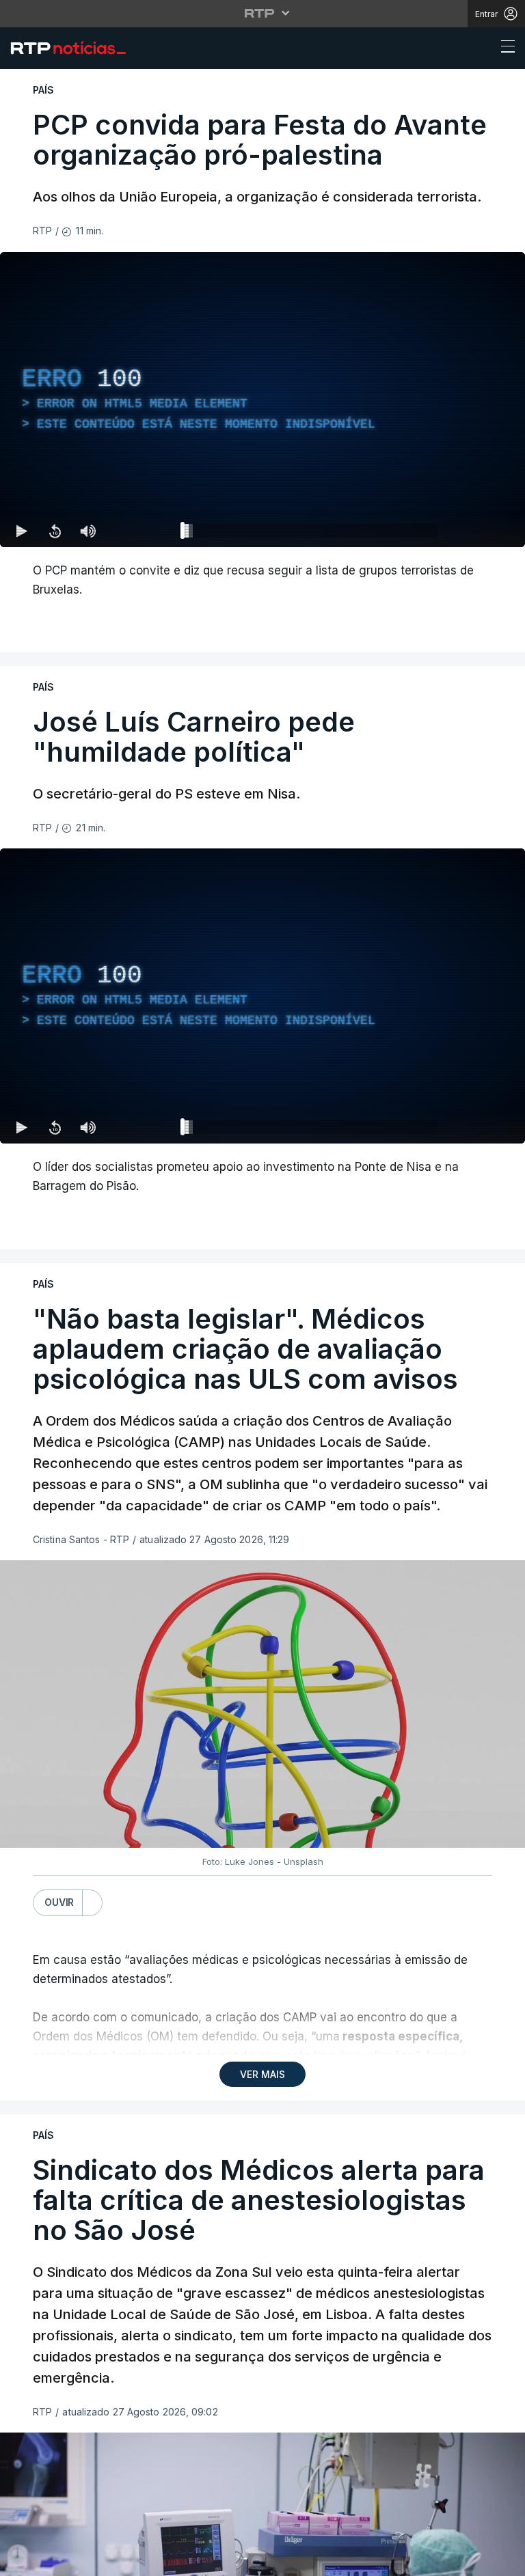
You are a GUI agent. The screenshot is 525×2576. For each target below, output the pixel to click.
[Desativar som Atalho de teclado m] (87, 2560)
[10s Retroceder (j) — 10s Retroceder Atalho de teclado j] (55, 2560)
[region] (262, 1288)
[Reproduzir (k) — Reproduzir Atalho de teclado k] (22, 2560)
